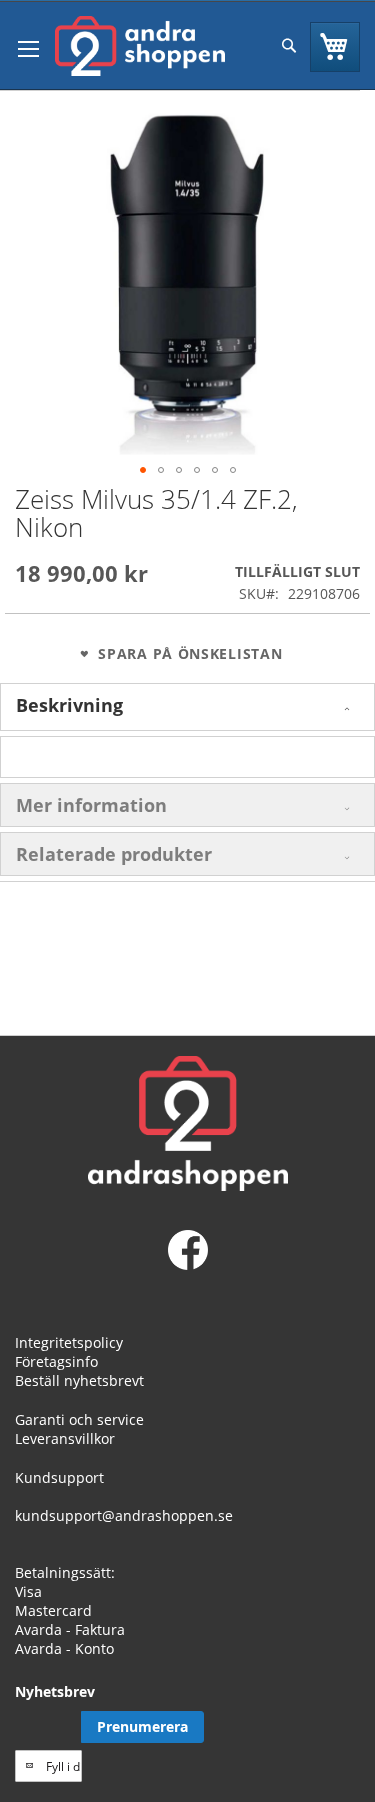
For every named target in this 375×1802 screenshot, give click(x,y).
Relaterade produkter (114, 854)
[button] (143, 470)
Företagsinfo (56, 1361)
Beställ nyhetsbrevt (79, 1380)
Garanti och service (79, 1419)
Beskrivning (69, 705)
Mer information (91, 805)
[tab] (187, 707)
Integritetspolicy (69, 1342)
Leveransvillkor (65, 1438)
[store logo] (140, 46)
